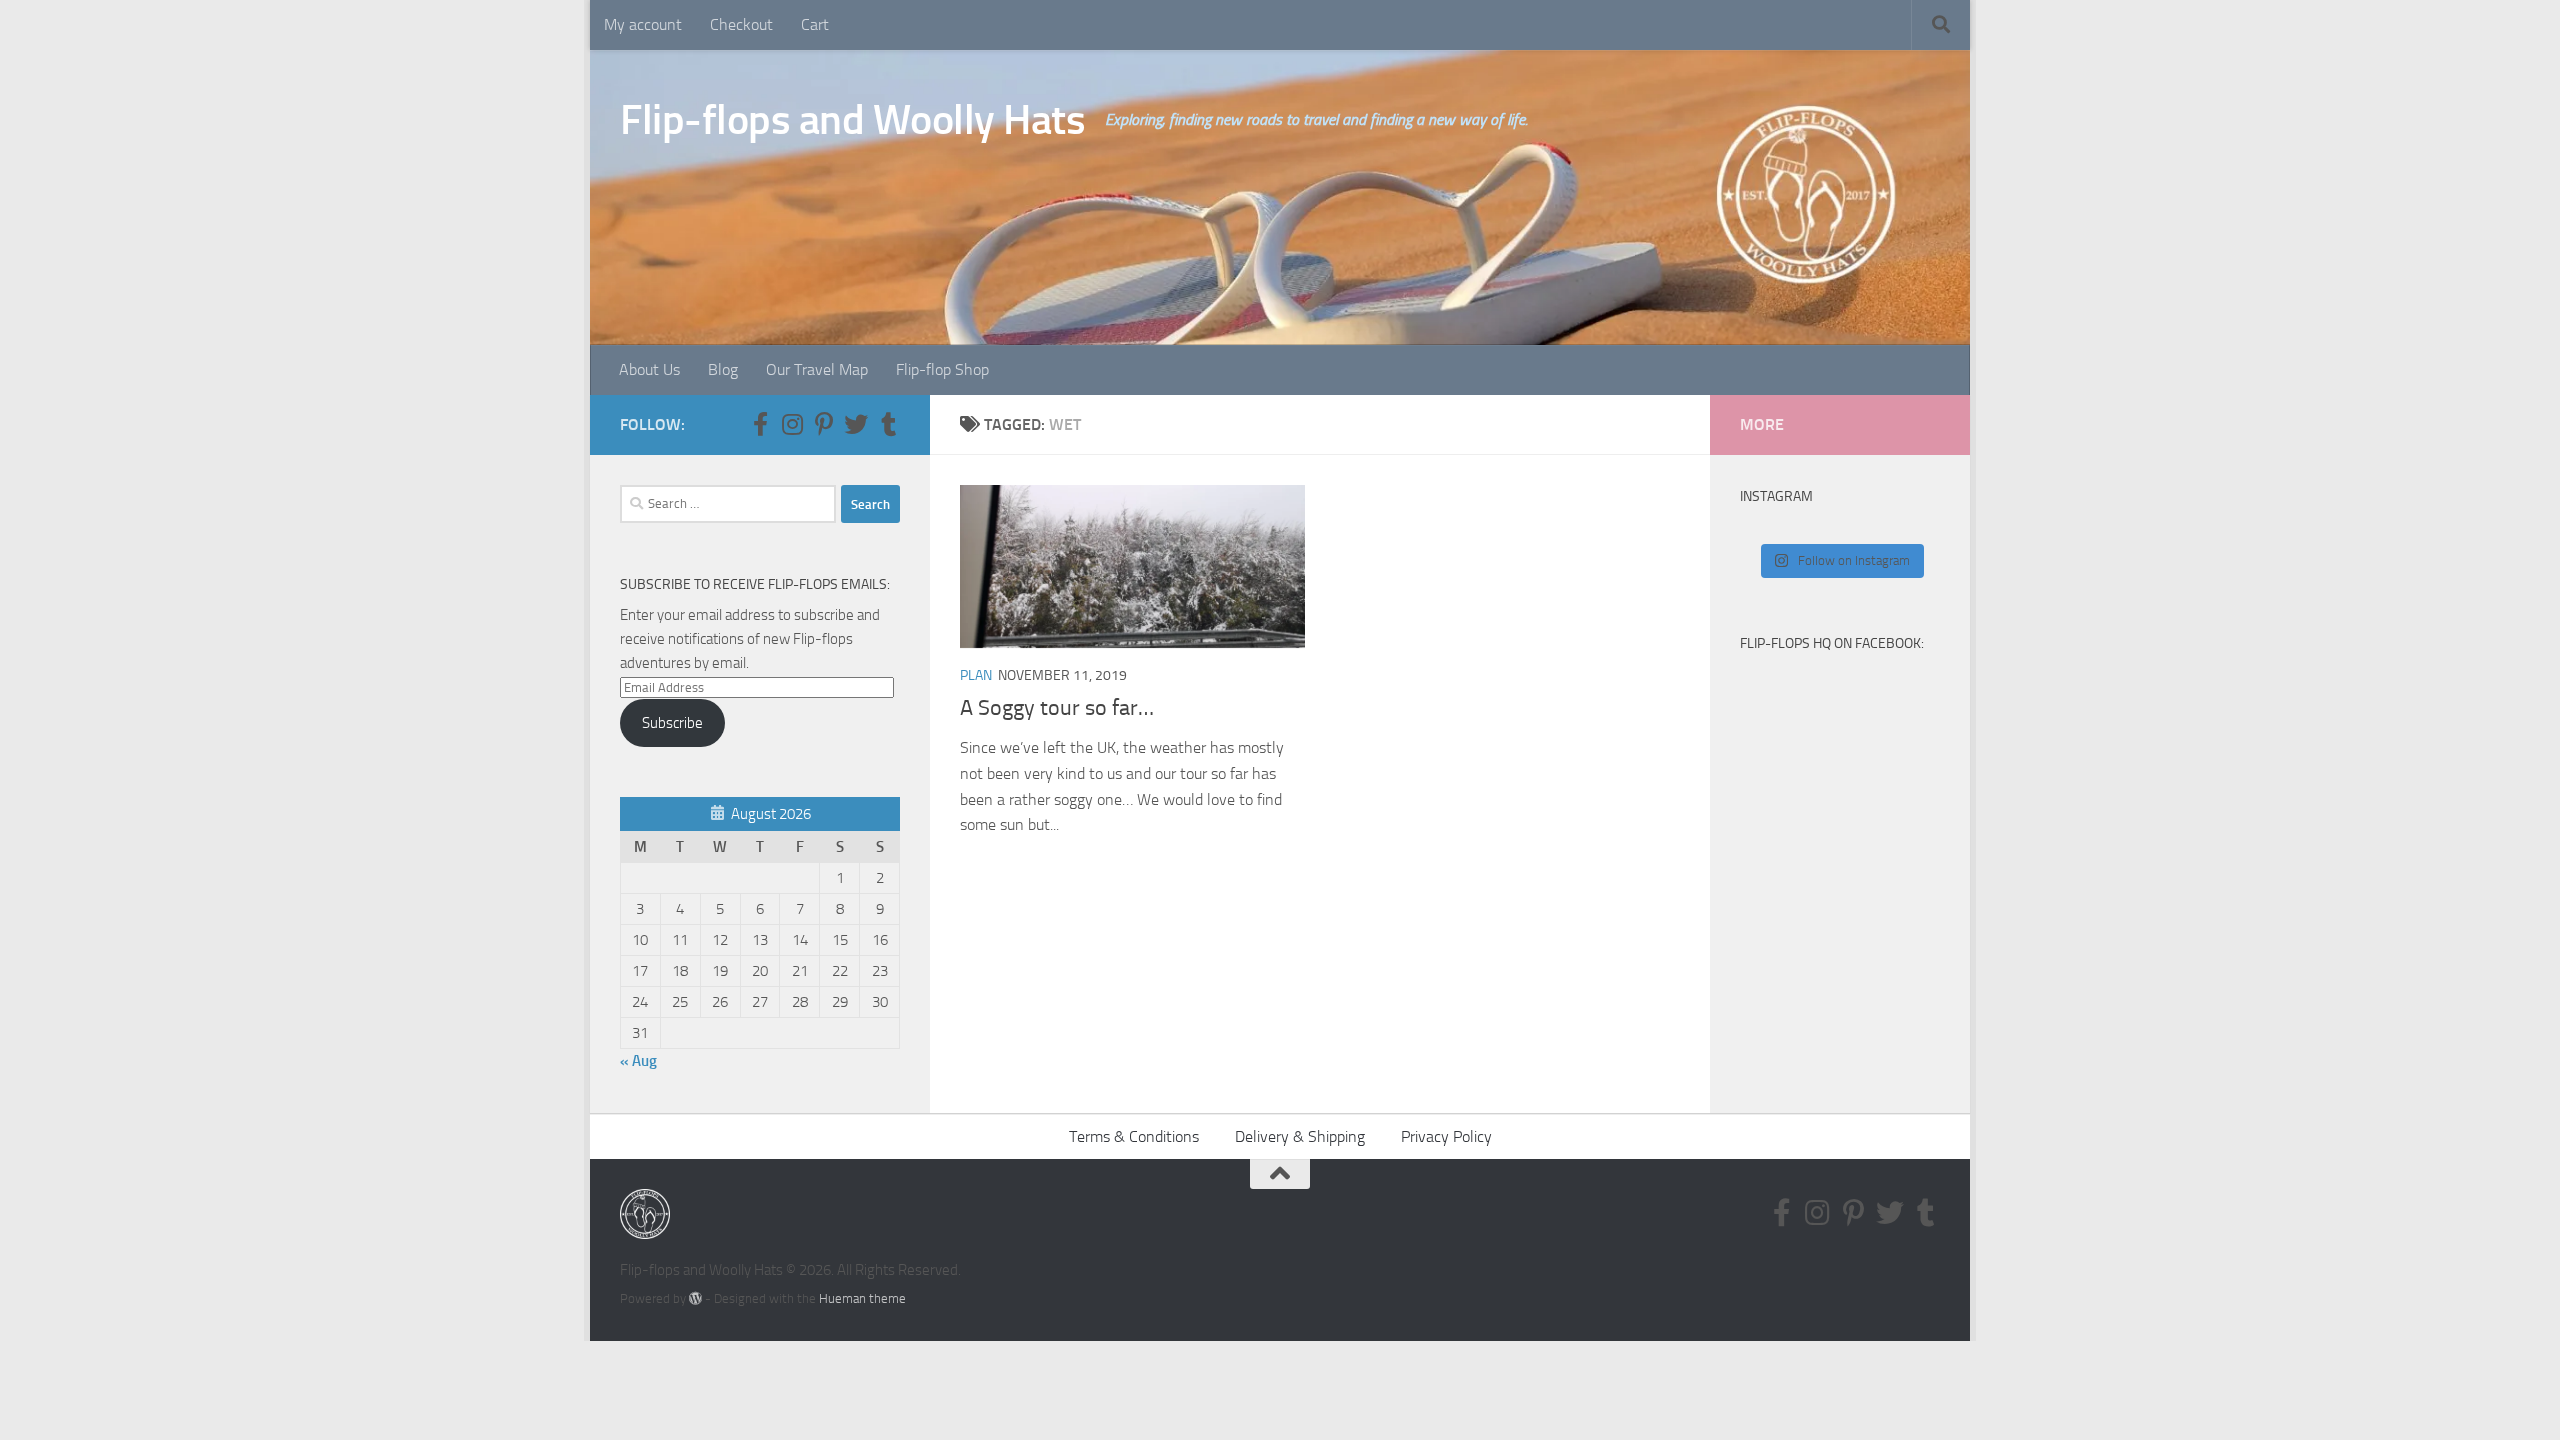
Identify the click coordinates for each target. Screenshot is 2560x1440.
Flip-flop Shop (942, 369)
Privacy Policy (1446, 1136)
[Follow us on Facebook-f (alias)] (760, 424)
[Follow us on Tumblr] (888, 424)
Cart (815, 24)
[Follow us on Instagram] (792, 424)
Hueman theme (862, 1298)
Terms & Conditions (1134, 1136)
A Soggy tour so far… (1057, 708)
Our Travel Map (817, 369)
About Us (649, 369)
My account (643, 24)
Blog (723, 369)
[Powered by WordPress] (695, 1298)
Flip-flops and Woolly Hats (852, 120)
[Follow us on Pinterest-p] (824, 424)
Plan (976, 675)
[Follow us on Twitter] (856, 424)
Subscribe (672, 723)
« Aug (638, 1061)
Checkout (741, 24)
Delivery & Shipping (1300, 1136)
